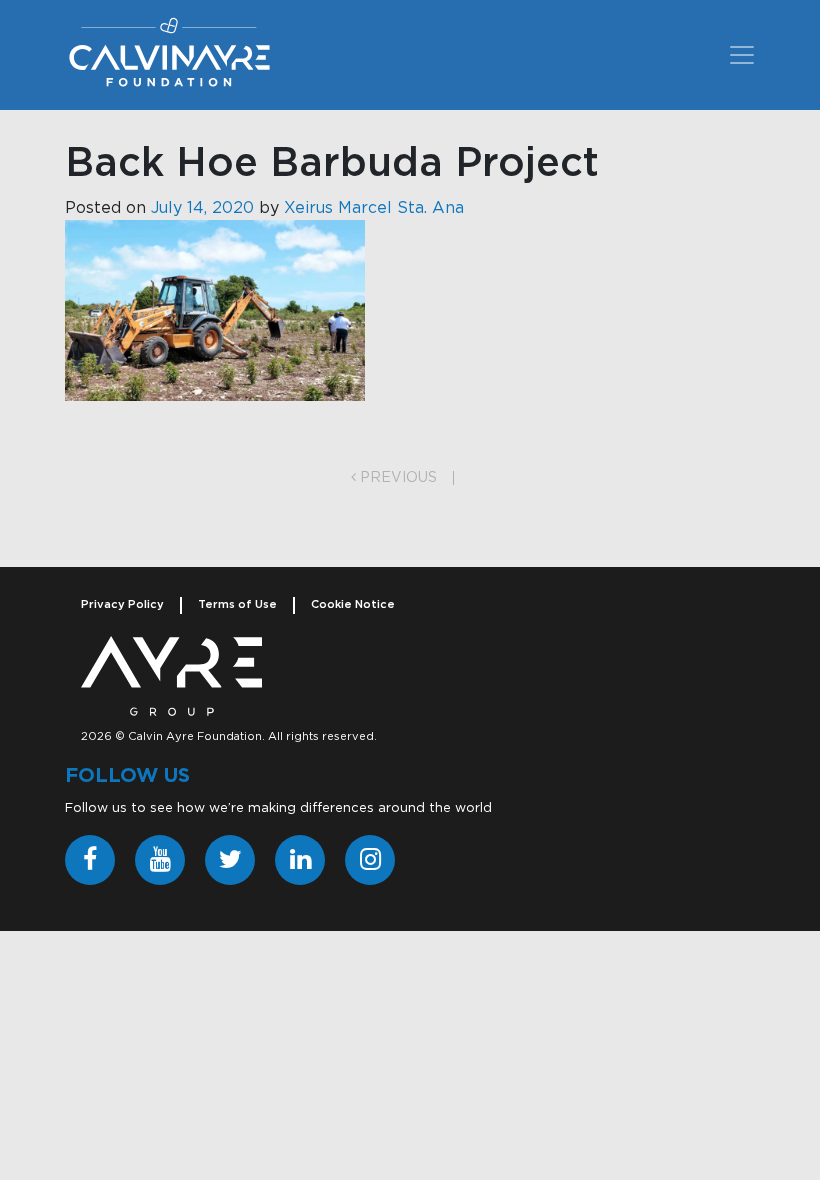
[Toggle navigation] (742, 55)
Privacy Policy (122, 604)
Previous (396, 478)
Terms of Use (237, 604)
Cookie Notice (353, 604)
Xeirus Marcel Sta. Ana (374, 208)
